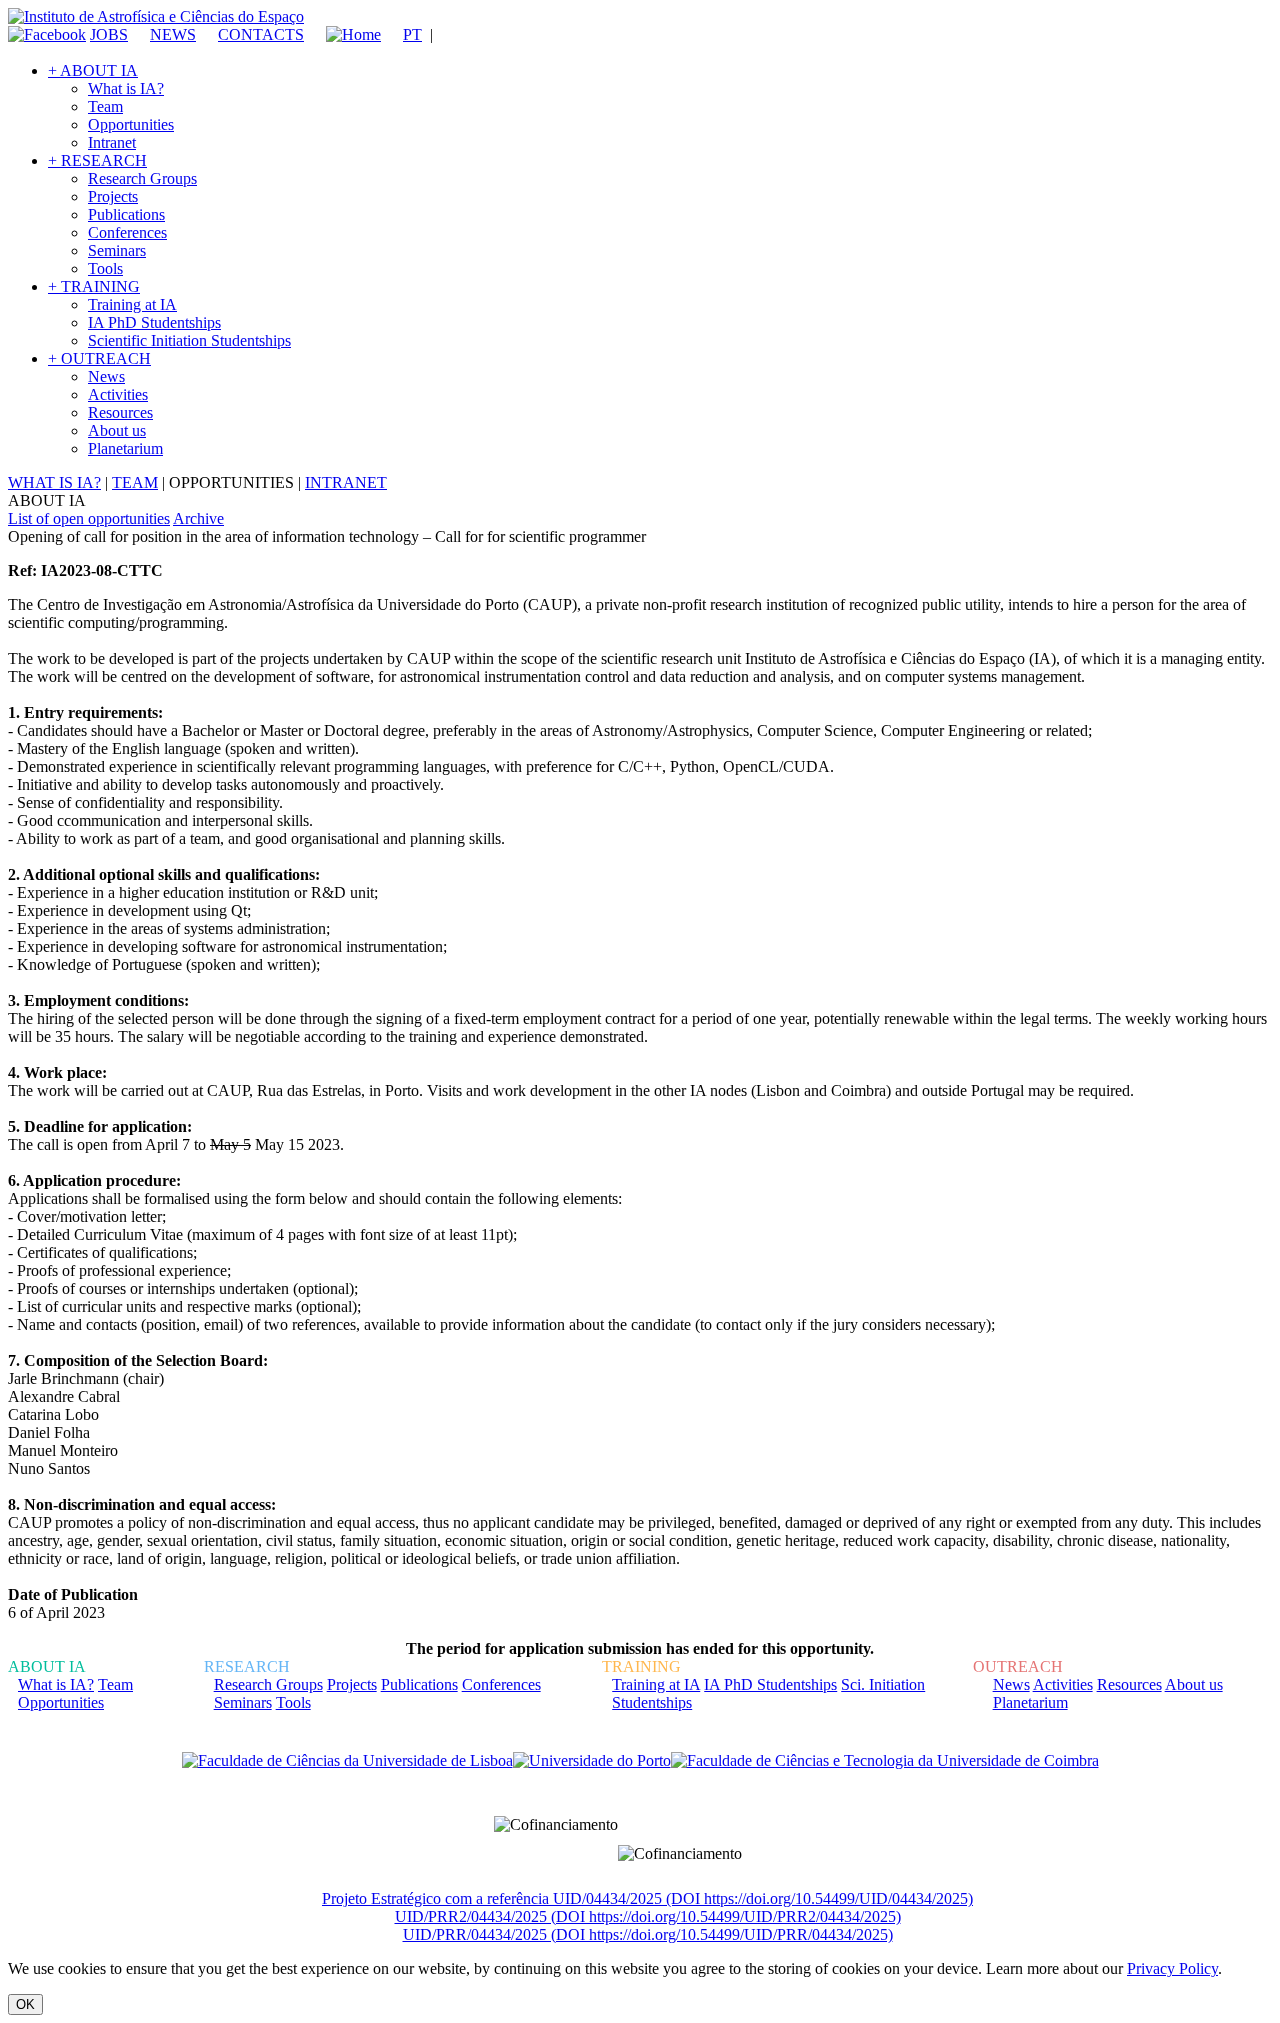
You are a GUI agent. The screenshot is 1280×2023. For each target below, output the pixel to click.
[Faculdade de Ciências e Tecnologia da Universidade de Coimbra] (885, 1761)
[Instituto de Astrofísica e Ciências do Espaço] (156, 16)
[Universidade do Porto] (592, 1761)
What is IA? (126, 88)
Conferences (127, 232)
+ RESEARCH (97, 160)
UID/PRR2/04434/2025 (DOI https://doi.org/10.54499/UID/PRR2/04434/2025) (648, 1916)
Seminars (117, 250)
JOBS (109, 34)
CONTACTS (261, 34)
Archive (198, 518)
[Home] (344, 34)
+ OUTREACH (99, 358)
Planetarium (125, 448)
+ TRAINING (94, 286)
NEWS (173, 34)
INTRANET (346, 482)
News (106, 376)
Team (105, 106)
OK (25, 2004)
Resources (120, 412)
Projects (113, 196)
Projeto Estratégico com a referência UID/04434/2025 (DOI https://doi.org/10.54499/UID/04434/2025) (647, 1898)
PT (412, 34)
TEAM (135, 482)
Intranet (112, 142)
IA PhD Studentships (154, 322)
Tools (105, 268)
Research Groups (142, 178)
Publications (126, 214)
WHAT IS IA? (54, 482)
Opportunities (131, 124)
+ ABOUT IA (93, 70)
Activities (118, 394)
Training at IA (132, 304)
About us (117, 430)
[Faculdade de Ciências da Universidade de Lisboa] (347, 1761)
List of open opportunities (89, 518)
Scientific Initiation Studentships (189, 340)
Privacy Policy (1172, 1968)
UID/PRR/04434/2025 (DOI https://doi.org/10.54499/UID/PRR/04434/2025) (648, 1934)
